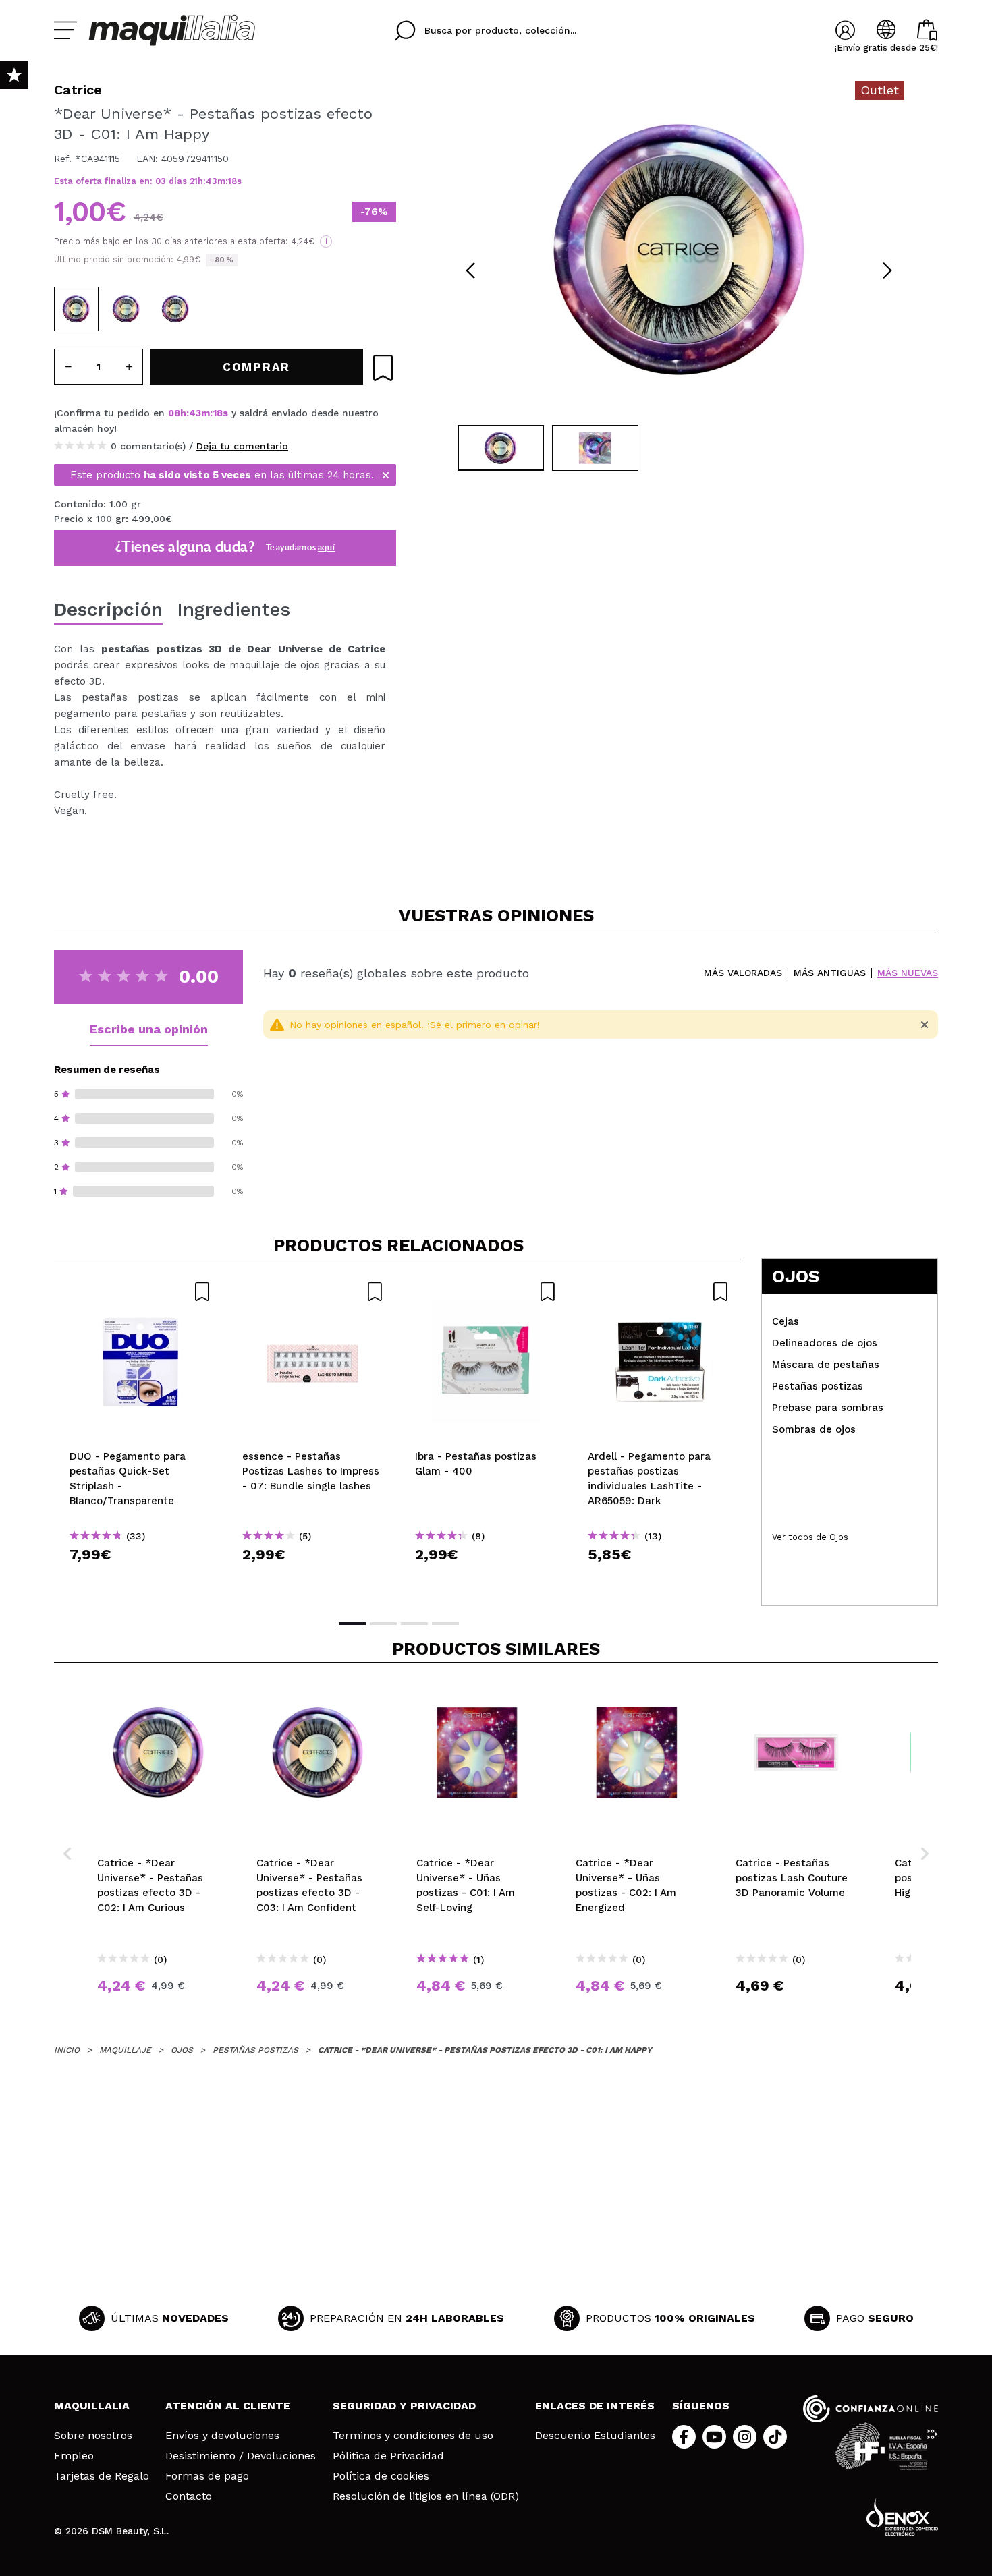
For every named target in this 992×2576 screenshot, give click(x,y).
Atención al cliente (228, 2406)
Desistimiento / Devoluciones (241, 2456)
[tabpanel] (679, 250)
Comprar (140, 1579)
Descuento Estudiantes (595, 2436)
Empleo (74, 2456)
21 (194, 181)
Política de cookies (381, 2476)
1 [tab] (352, 1624)
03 (161, 181)
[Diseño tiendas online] (902, 2517)
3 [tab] (414, 1624)
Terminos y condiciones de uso (413, 2436)
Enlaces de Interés (595, 2406)
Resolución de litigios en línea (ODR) (426, 2496)
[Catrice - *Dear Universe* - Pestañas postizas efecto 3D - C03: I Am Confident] (175, 309)
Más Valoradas (743, 973)
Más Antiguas (830, 973)
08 (174, 413)
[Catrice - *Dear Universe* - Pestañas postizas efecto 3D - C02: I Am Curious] (126, 309)
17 (233, 181)
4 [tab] (445, 1624)
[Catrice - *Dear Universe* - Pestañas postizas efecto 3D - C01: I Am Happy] (76, 309)
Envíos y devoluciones (222, 2436)
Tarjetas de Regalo (102, 2476)
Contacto (189, 2496)
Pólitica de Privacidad (388, 2456)
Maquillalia (92, 2406)
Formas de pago (207, 2476)
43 (212, 181)
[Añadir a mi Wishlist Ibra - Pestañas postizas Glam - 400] (486, 1292)
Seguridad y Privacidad (404, 2406)
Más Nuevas (908, 973)
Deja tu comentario (242, 446)
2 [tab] (383, 1624)
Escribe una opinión (149, 1029)
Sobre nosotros (93, 2436)
